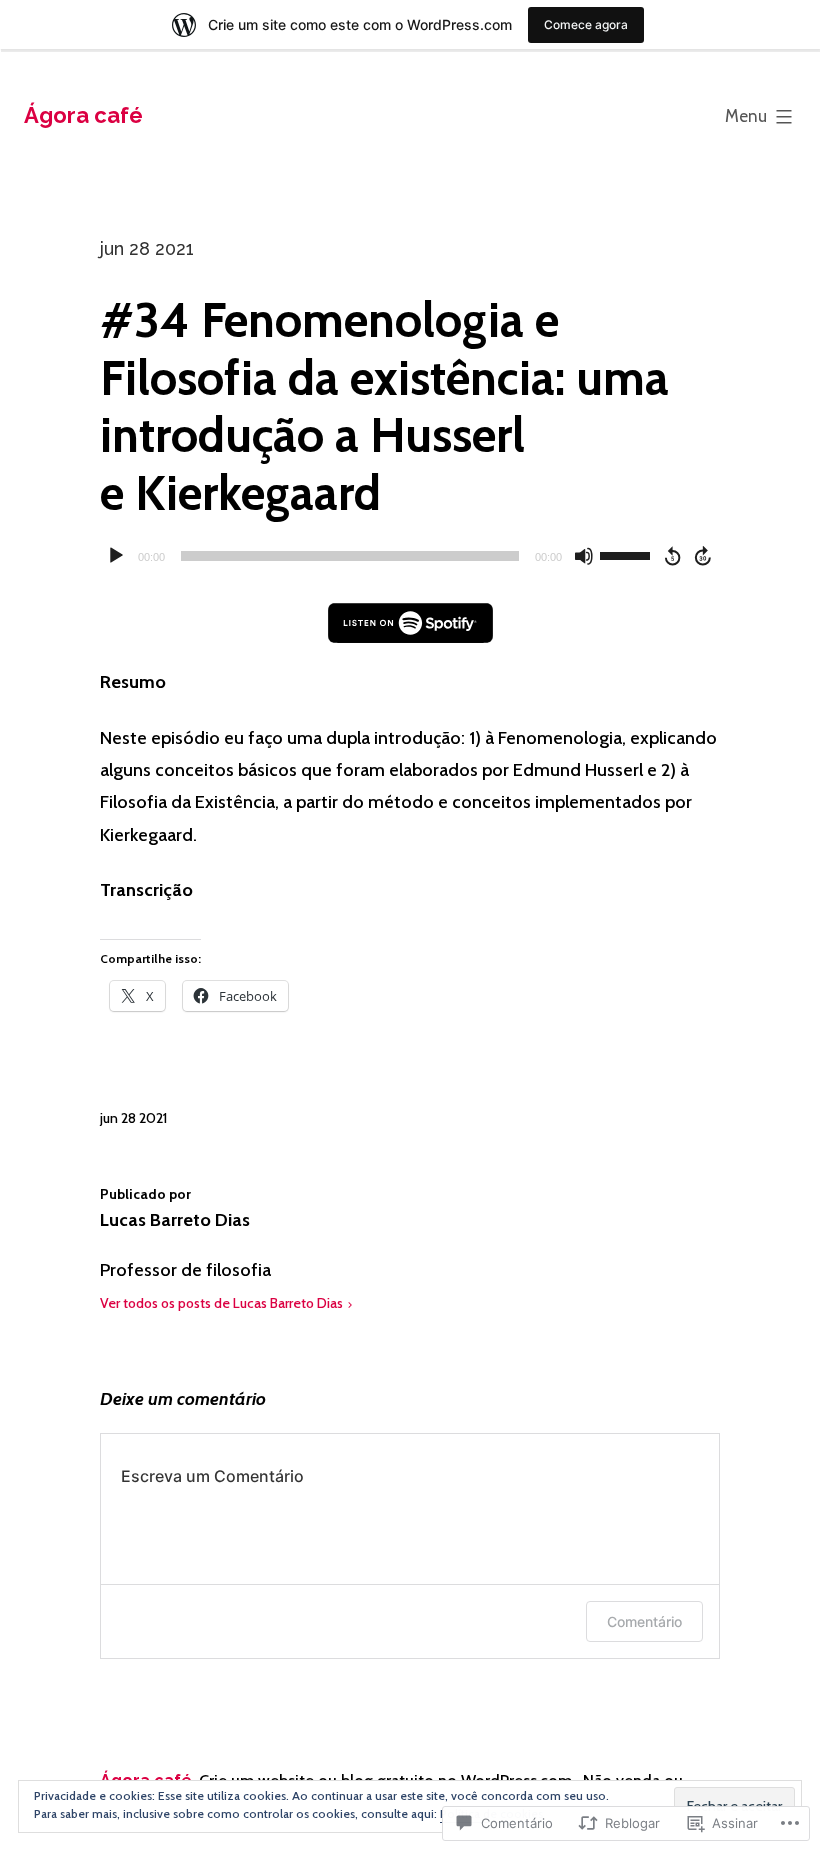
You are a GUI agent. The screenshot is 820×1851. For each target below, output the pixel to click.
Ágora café (83, 115)
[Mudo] (584, 556)
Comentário (644, 1621)
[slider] (628, 554)
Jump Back (672, 556)
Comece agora (586, 24)
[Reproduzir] (116, 556)
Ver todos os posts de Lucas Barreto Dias (221, 1303)
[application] (410, 556)
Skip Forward (704, 556)
